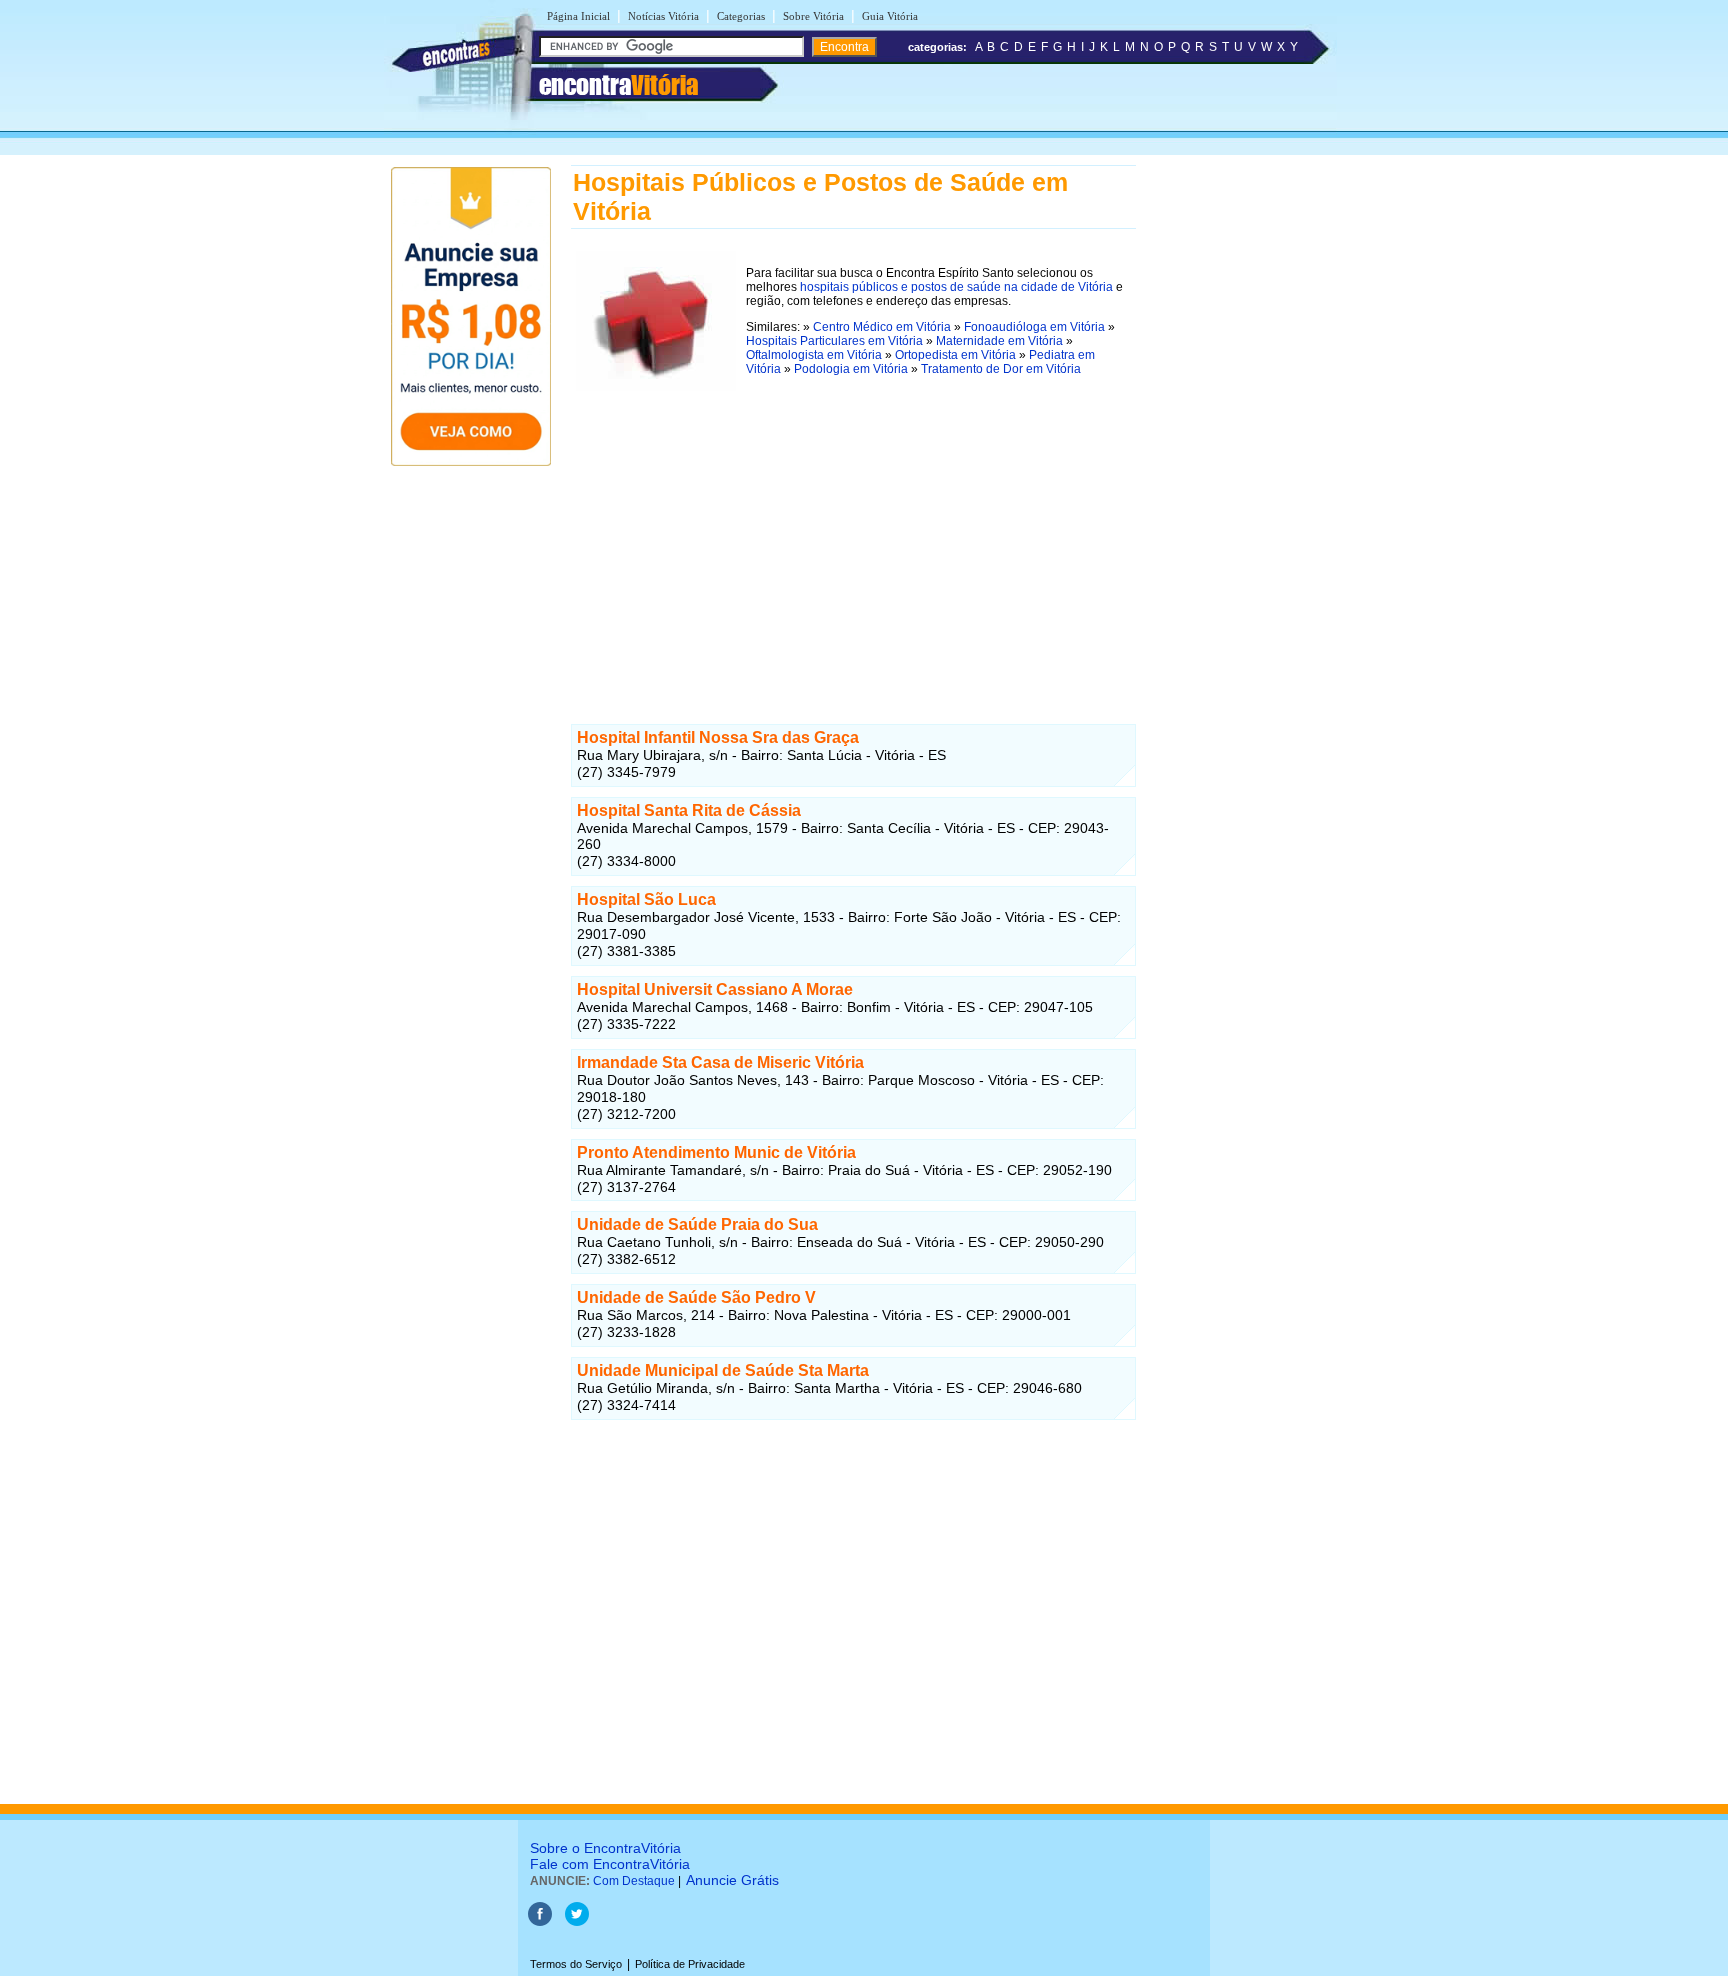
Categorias (741, 16)
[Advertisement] (853, 536)
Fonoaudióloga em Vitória (1034, 327)
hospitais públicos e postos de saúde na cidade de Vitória (956, 287)
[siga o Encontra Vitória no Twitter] (577, 1922)
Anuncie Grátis (732, 1880)
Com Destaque (634, 1881)
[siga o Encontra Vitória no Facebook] (540, 1922)
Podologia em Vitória (851, 369)
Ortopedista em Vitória (955, 355)
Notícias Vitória (663, 16)
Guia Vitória (890, 16)
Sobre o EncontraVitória (605, 1848)
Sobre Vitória (813, 16)
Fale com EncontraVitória (610, 1864)
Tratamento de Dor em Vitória (1001, 369)
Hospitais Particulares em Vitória (834, 341)
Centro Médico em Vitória (882, 327)
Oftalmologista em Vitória (814, 355)
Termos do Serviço (576, 1964)
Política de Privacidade (690, 1964)
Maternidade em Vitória (999, 341)
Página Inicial (578, 16)
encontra (618, 85)
